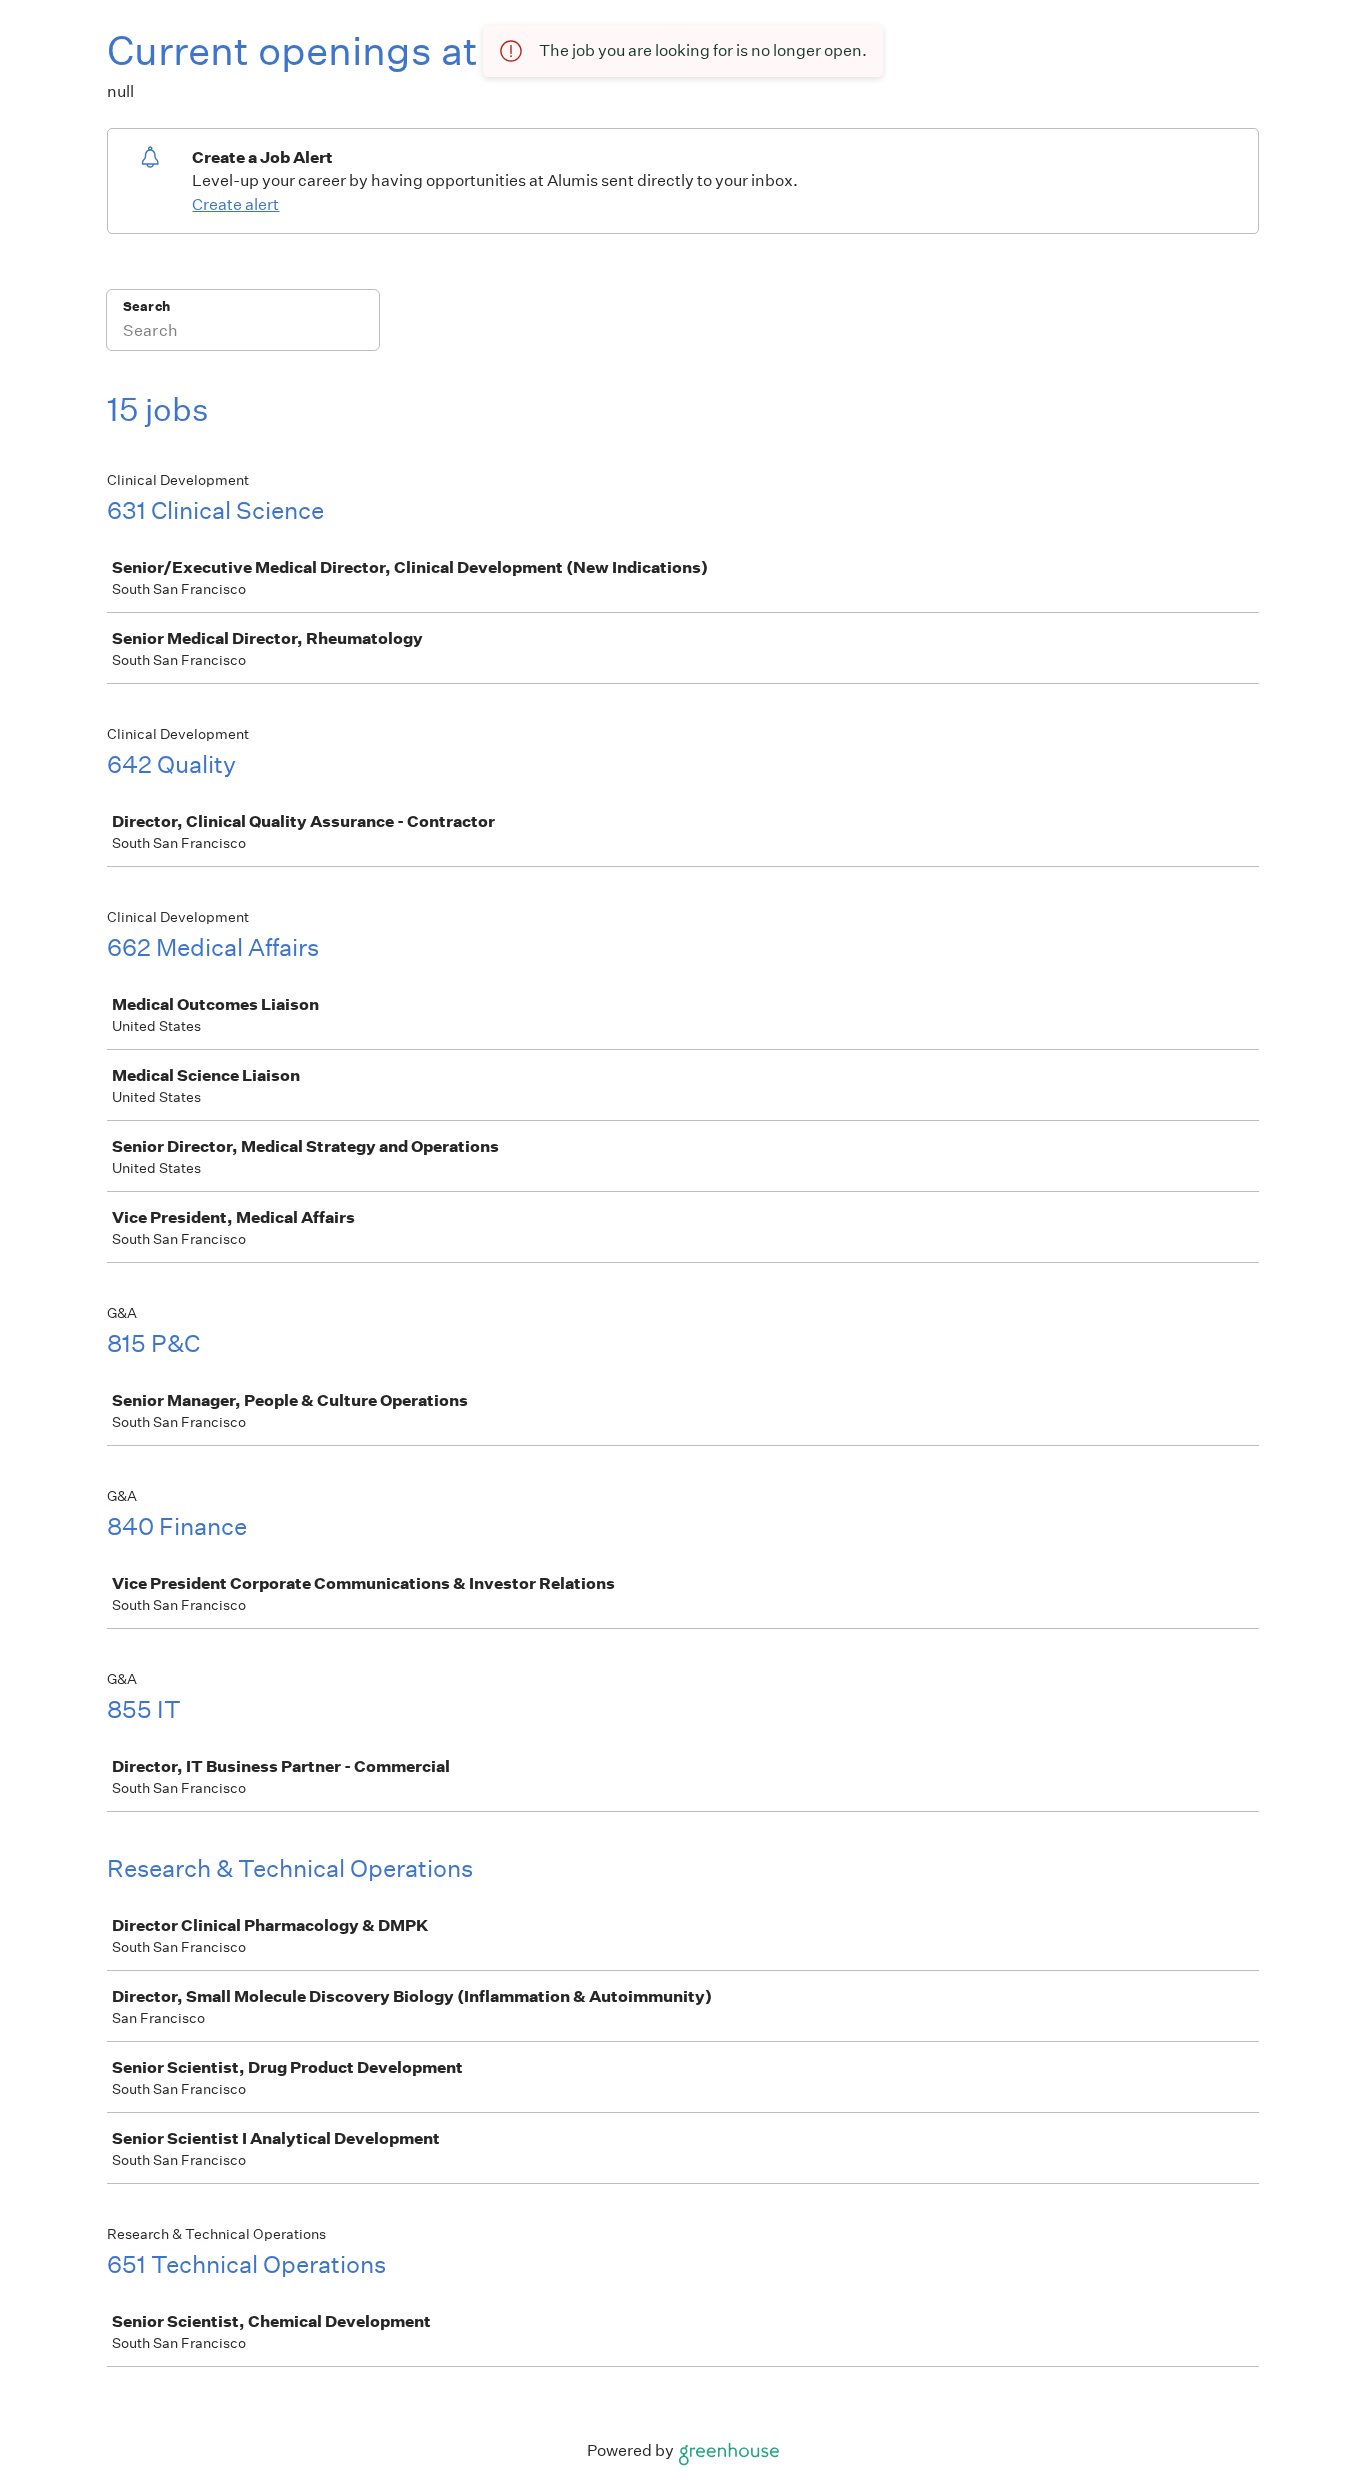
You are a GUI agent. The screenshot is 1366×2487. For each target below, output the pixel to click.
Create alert (235, 204)
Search (146, 306)
